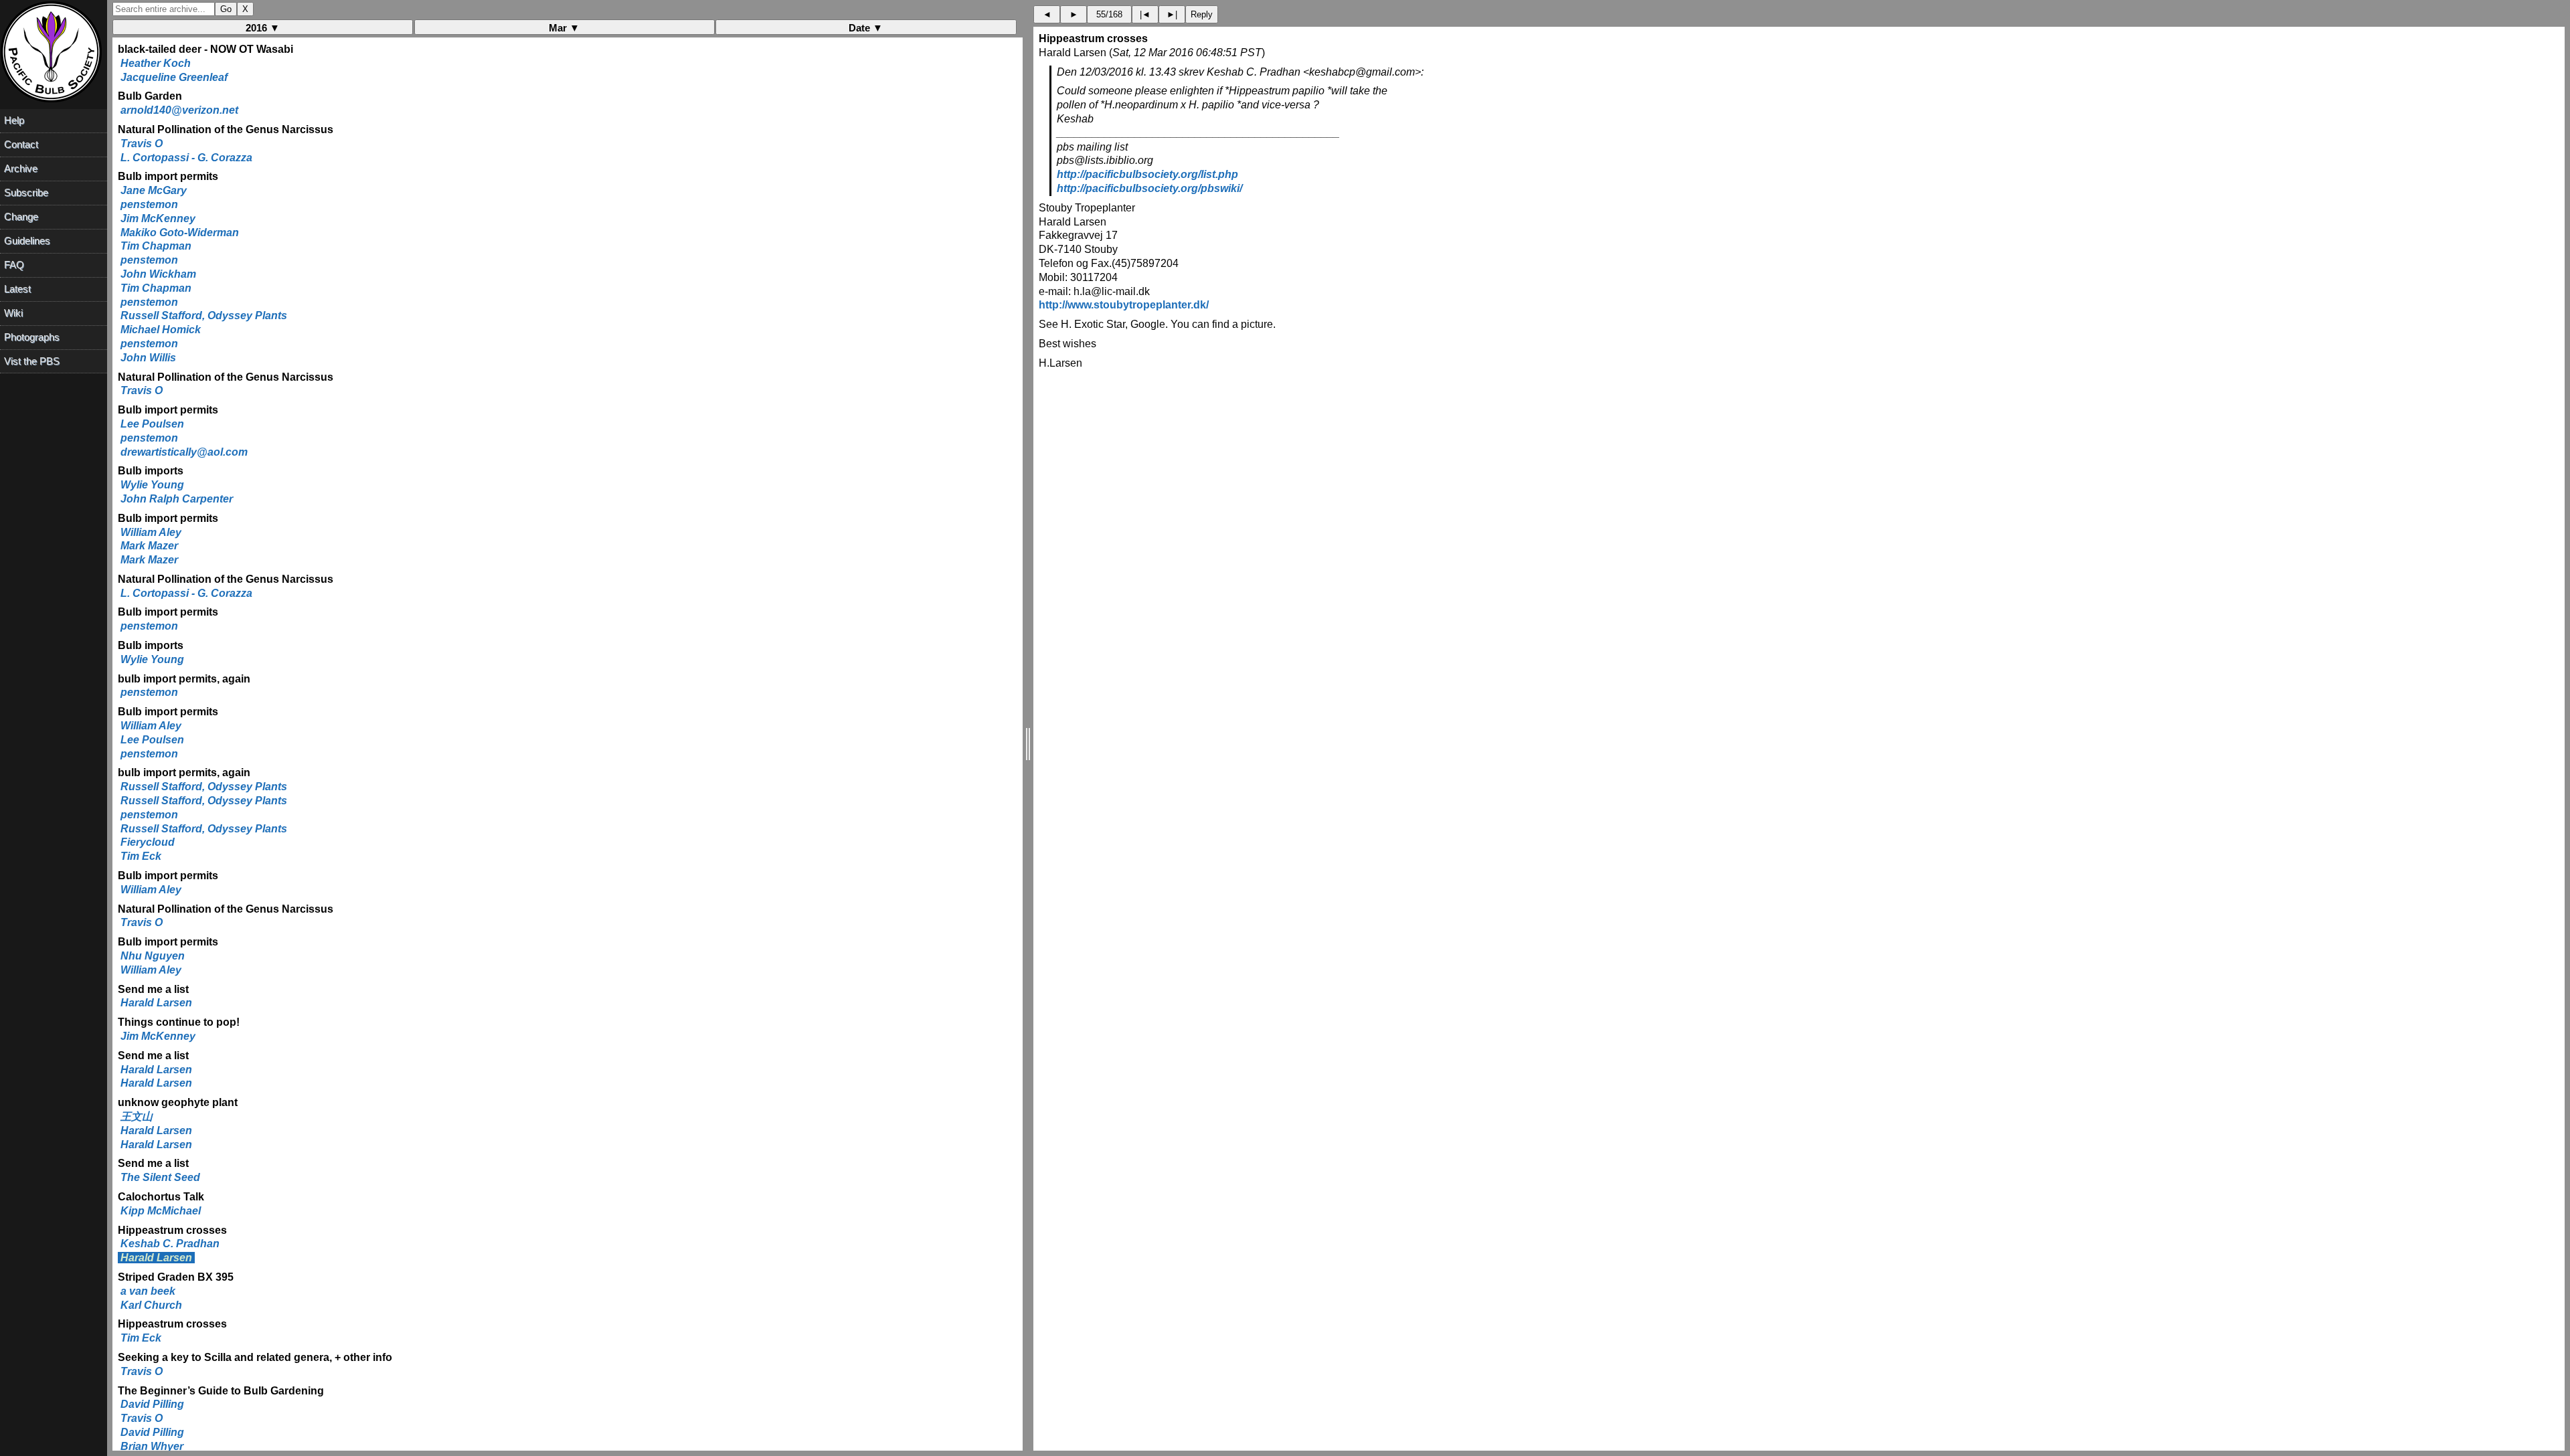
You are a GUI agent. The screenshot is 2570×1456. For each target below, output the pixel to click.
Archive (21, 168)
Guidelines (27, 241)
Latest (17, 289)
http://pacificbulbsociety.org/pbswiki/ (1149, 188)
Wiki (13, 313)
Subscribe (26, 192)
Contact (21, 144)
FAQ (14, 265)
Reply (1202, 14)
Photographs (32, 337)
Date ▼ (866, 28)
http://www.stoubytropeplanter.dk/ (1124, 305)
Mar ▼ (564, 28)
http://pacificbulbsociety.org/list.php (1147, 174)
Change (21, 216)
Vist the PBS (32, 361)
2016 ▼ (263, 28)
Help (14, 120)
